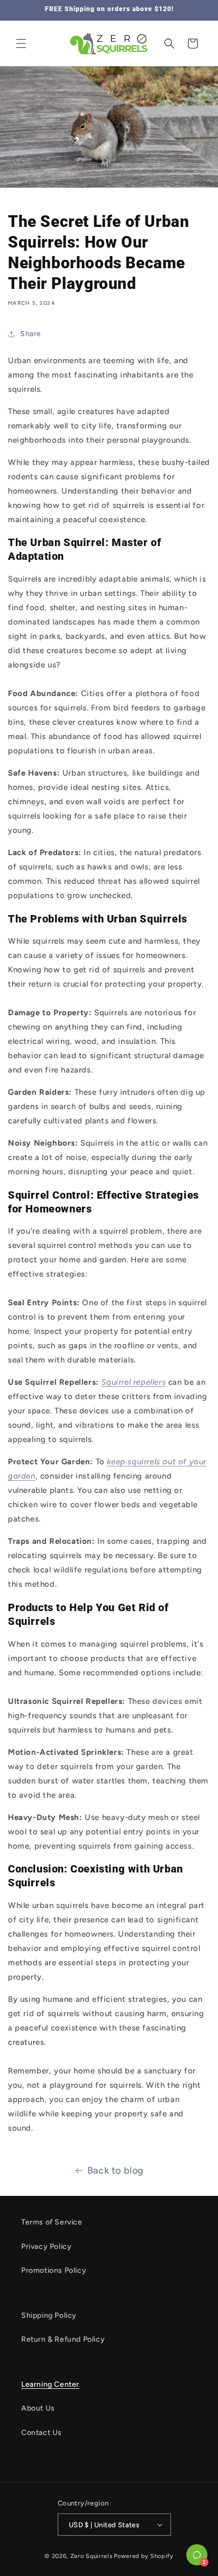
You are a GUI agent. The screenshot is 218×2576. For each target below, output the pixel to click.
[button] (21, 43)
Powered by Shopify (144, 2556)
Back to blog (116, 2170)
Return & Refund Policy (63, 2339)
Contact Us (42, 2433)
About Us (38, 2408)
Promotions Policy (54, 2270)
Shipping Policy (49, 2315)
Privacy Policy (46, 2247)
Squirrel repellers (133, 1382)
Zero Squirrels (92, 2556)
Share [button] (31, 334)
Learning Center (50, 2384)
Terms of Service (52, 2222)
